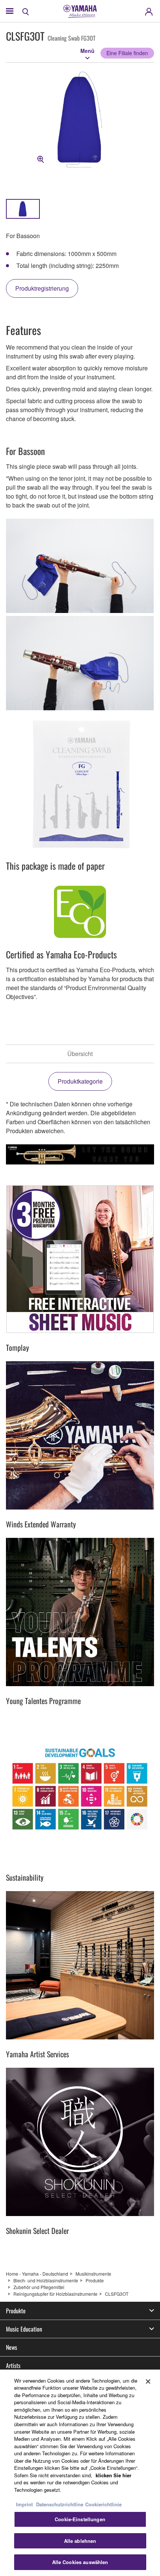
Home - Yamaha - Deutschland (37, 2274)
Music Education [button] (24, 2329)
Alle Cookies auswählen (80, 2562)
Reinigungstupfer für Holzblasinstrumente (55, 2294)
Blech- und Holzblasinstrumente (46, 2280)
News (12, 2347)
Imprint (24, 2504)
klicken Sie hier (113, 2475)
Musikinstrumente (93, 2274)
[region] (80, 2473)
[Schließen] (148, 2381)
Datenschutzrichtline (60, 2504)
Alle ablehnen (80, 2541)
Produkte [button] (16, 2311)
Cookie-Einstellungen (80, 2519)
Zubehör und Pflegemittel (39, 2287)
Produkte (95, 2280)
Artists (13, 2365)
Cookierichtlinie (103, 2504)
